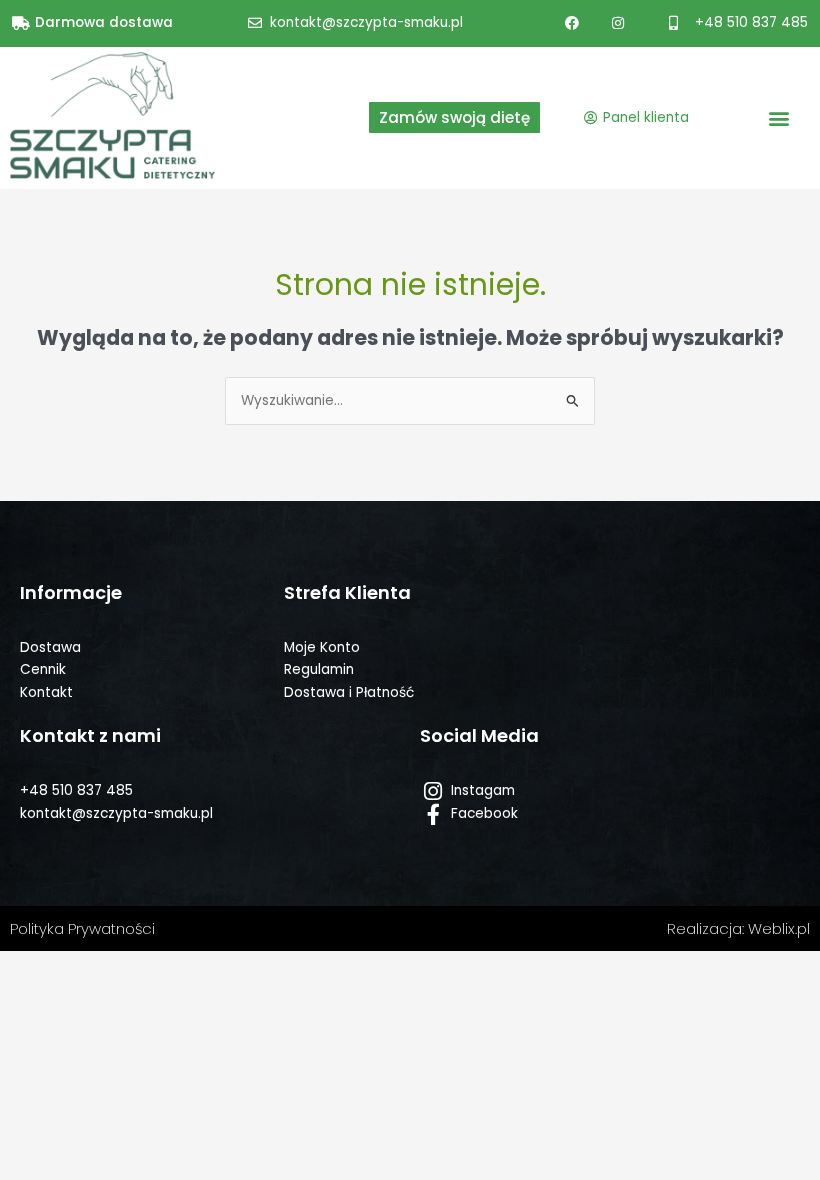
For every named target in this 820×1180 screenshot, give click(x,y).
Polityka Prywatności (82, 928)
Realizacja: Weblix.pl (738, 928)
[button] (778, 117)
